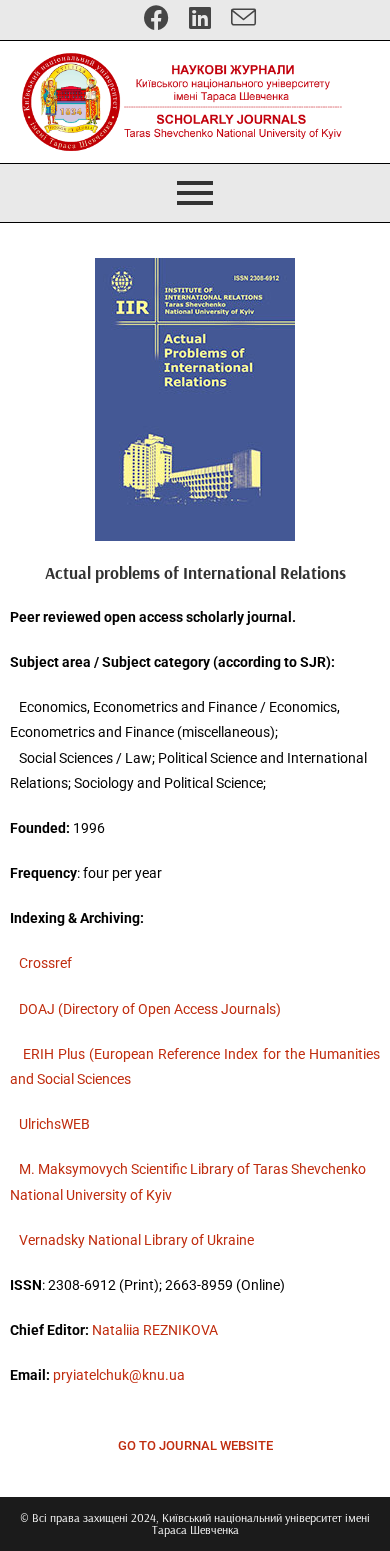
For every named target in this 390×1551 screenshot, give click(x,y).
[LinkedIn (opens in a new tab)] (200, 17)
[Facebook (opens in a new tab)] (156, 17)
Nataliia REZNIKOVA (155, 1330)
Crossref (45, 963)
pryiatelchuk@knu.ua (119, 1375)
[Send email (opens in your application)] (238, 17)
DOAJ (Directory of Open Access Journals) (150, 1009)
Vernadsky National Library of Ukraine (136, 1240)
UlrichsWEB (54, 1124)
